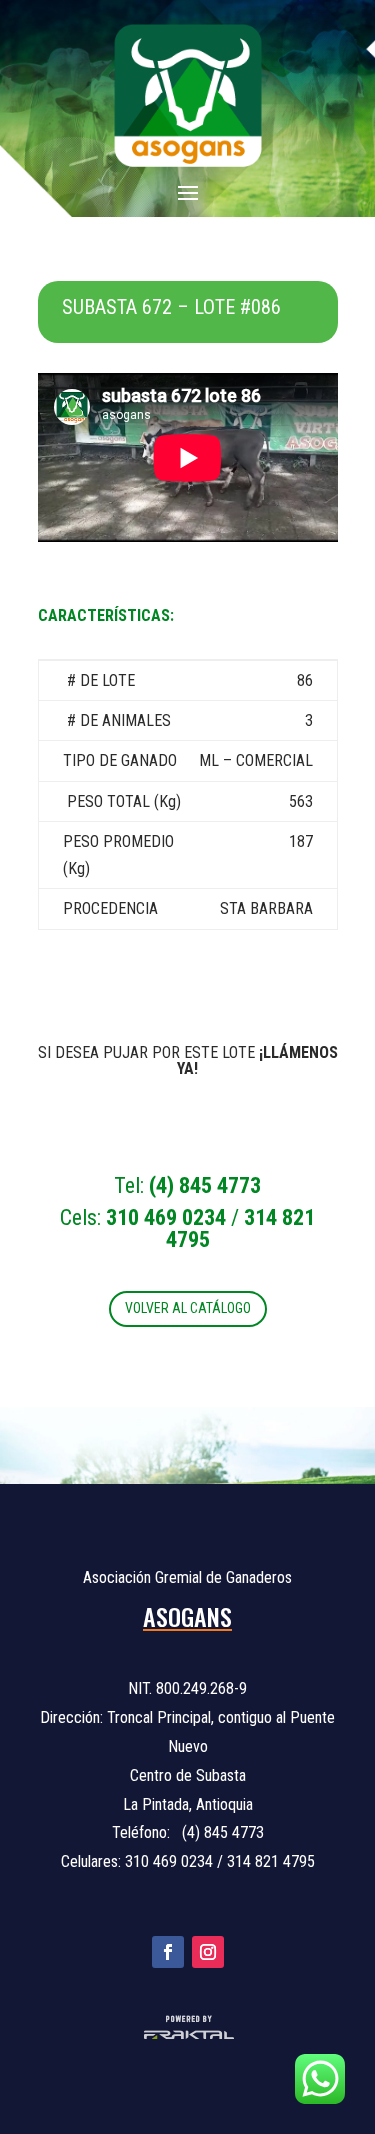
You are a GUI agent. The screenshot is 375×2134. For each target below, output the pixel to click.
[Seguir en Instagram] (208, 1952)
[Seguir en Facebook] (168, 1952)
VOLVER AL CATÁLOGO (188, 1308)
